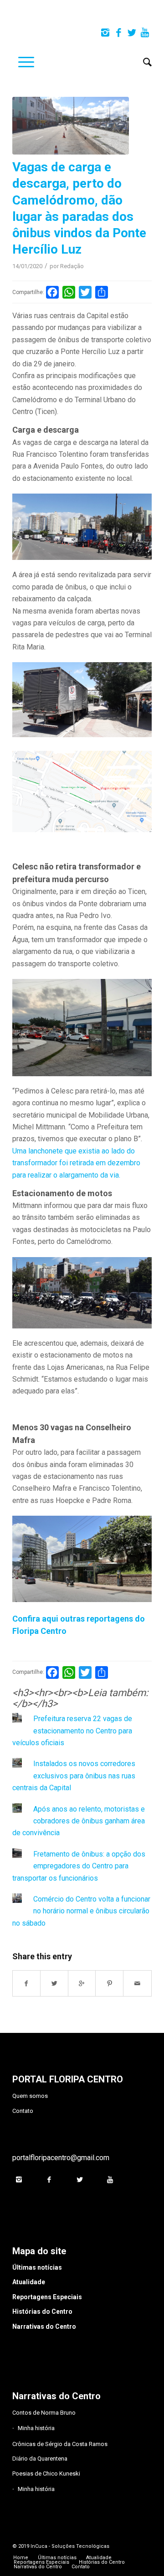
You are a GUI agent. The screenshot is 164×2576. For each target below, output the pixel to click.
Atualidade (29, 2282)
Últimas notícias (37, 2267)
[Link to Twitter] (132, 33)
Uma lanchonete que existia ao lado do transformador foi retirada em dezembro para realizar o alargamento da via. (76, 1163)
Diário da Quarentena (40, 2459)
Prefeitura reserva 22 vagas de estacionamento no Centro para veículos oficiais (72, 1731)
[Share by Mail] (137, 1983)
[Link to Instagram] (105, 33)
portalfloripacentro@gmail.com (61, 2158)
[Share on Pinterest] (110, 1983)
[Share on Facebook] (26, 1983)
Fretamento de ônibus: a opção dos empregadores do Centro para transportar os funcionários (79, 1866)
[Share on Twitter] (54, 1983)
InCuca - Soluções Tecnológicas (70, 2546)
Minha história (36, 2428)
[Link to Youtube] (145, 33)
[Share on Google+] (82, 1983)
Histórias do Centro (42, 2311)
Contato (23, 2111)
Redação (72, 266)
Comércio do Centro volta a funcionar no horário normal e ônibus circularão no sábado (81, 1911)
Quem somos (30, 2096)
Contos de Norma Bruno (44, 2413)
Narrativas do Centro (44, 2326)
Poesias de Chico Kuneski (46, 2474)
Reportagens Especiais (47, 2297)
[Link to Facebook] (118, 33)
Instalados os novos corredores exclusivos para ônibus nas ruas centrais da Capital (74, 1776)
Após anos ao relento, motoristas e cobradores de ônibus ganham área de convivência (79, 1821)
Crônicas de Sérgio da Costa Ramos (60, 2444)
